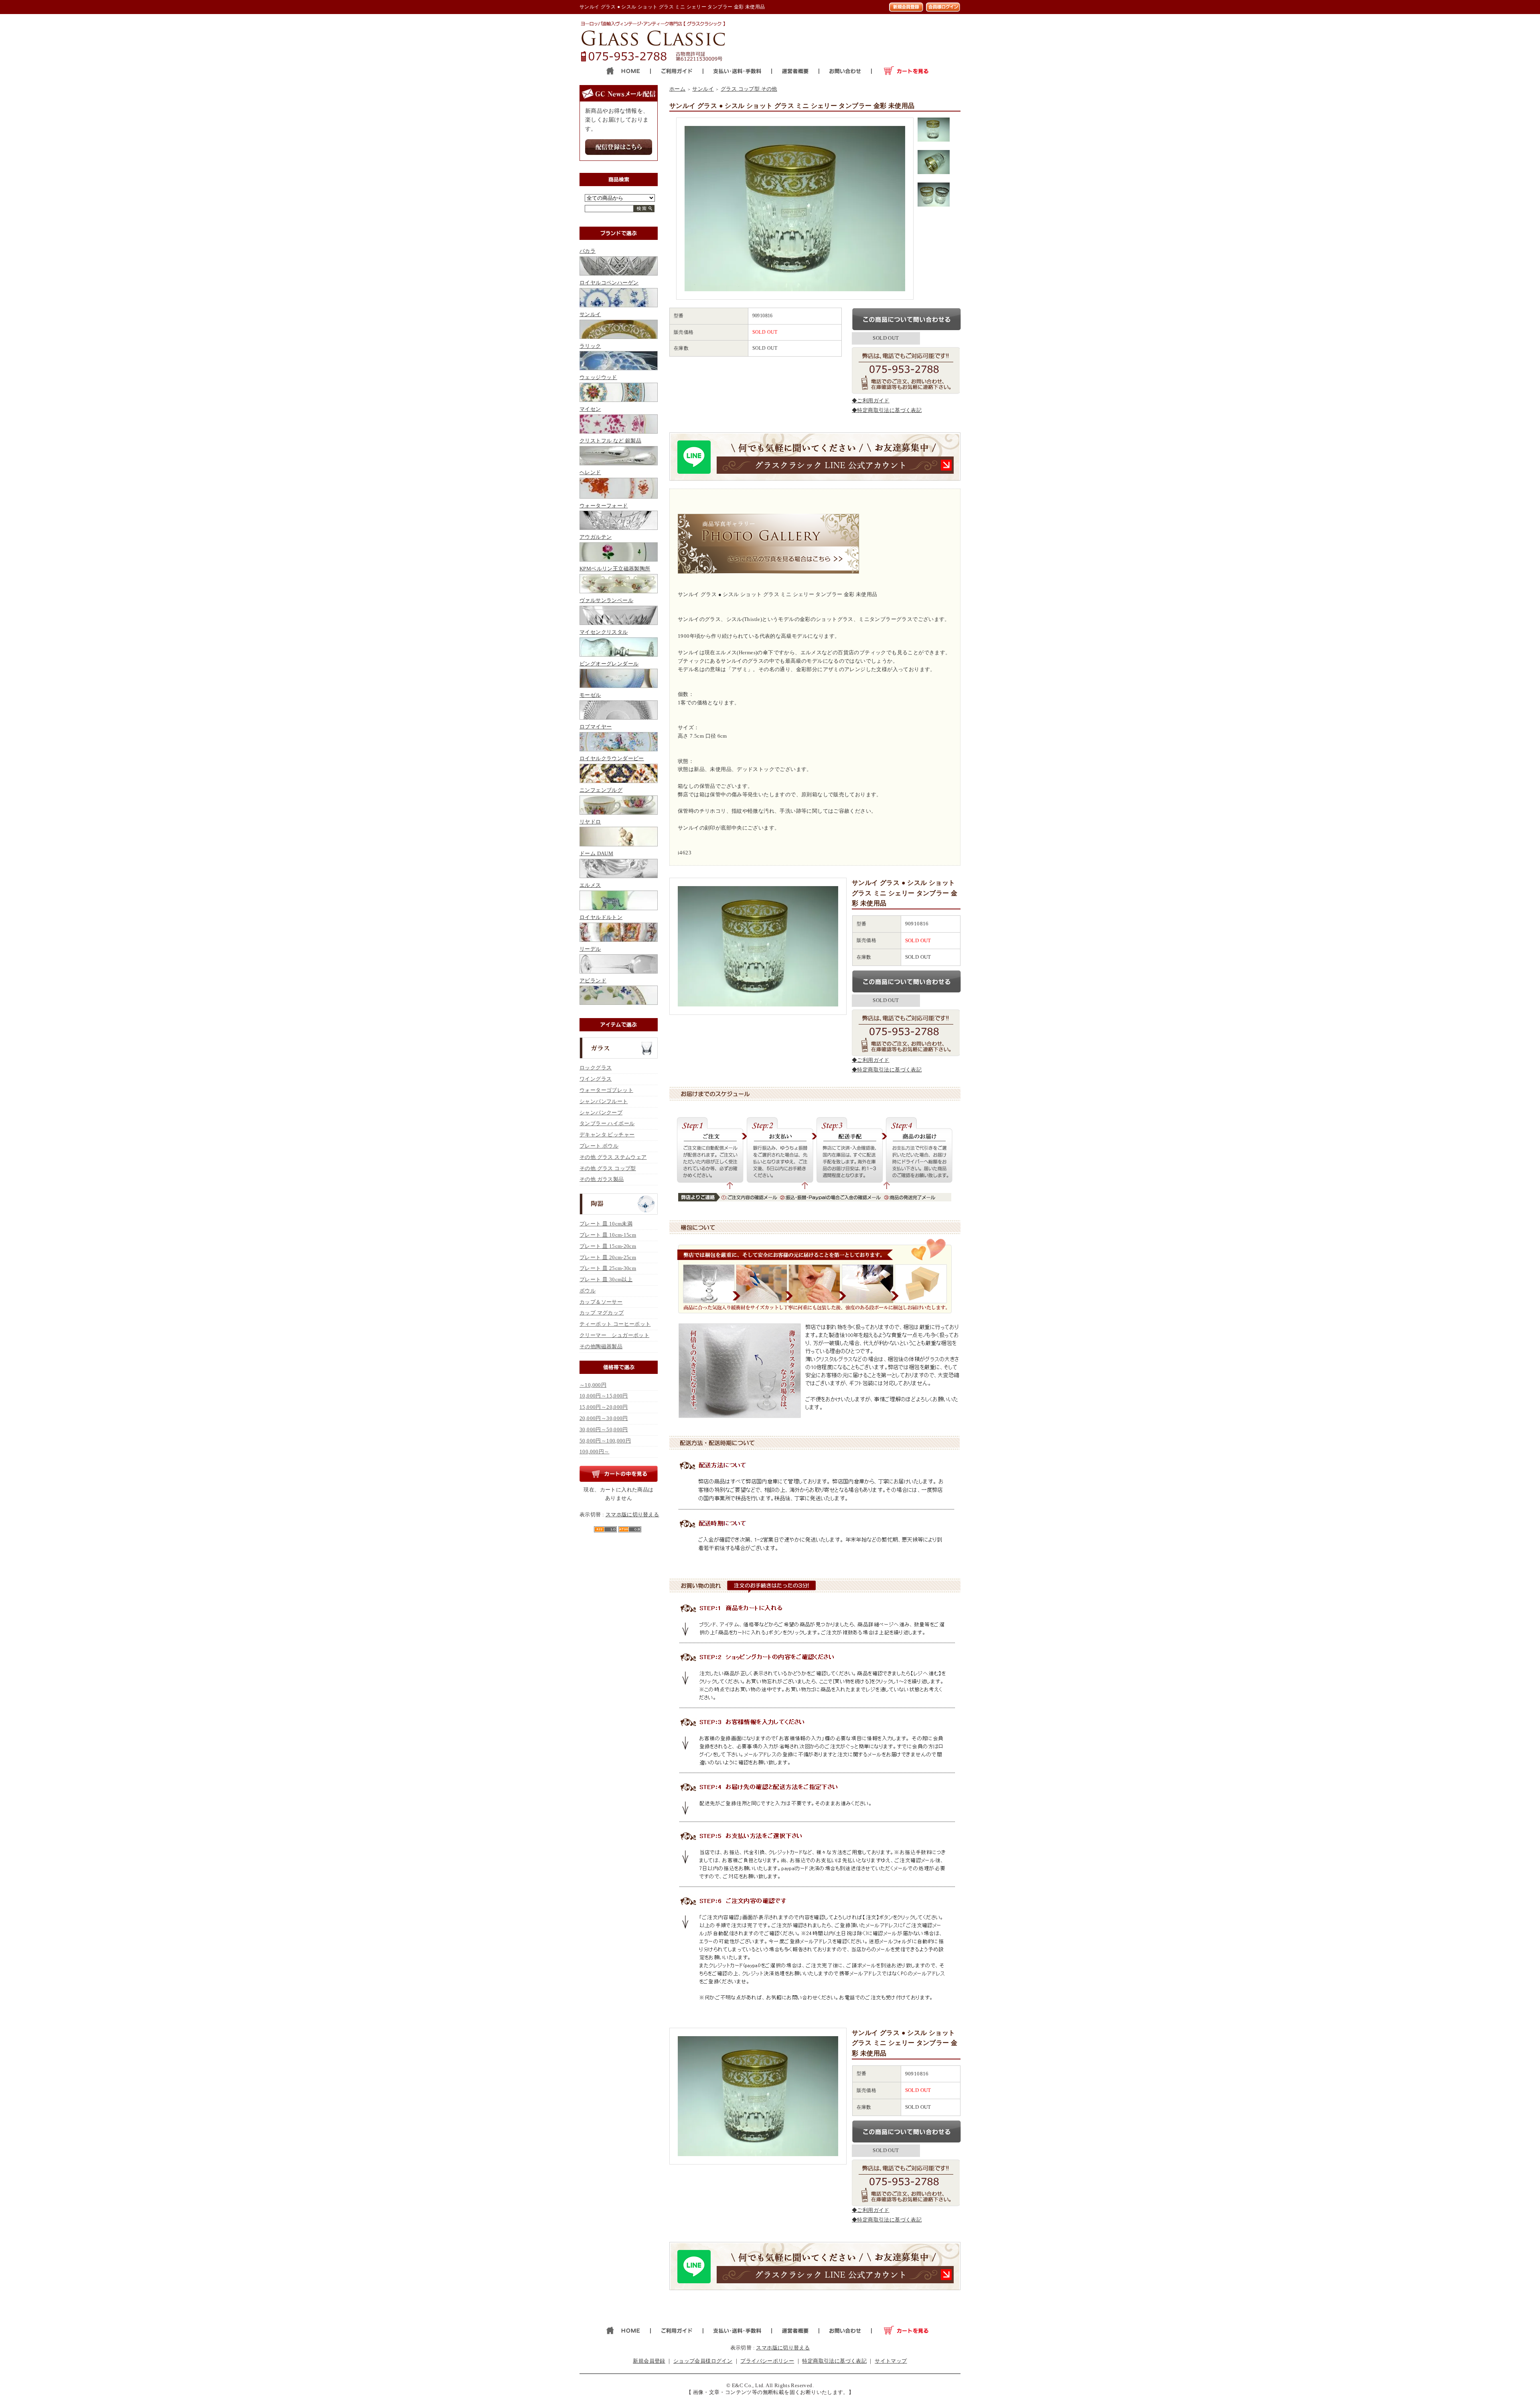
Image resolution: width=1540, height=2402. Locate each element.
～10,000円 (593, 1385)
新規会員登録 (649, 2361)
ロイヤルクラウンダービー (612, 758)
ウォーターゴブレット (606, 1090)
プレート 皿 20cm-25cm (608, 1257)
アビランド (593, 981)
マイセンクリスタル (604, 632)
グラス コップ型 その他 (749, 89)
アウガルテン (596, 537)
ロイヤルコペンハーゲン (609, 283)
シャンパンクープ (601, 1113)
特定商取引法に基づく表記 (834, 2361)
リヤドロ (590, 822)
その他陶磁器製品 (601, 1346)
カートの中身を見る (619, 1474)
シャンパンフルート (604, 1101)
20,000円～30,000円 (604, 1418)
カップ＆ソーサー (601, 1302)
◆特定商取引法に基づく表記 (887, 410)
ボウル (588, 1291)
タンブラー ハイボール (607, 1123)
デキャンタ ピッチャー (607, 1135)
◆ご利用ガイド (871, 401)
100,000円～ (595, 1452)
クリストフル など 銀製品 (610, 441)
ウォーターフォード (604, 506)
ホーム (677, 89)
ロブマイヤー (596, 727)
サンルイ (590, 314)
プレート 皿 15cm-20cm (608, 1246)
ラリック (590, 346)
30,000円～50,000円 (604, 1429)
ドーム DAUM (596, 853)
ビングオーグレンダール (609, 664)
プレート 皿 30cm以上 (606, 1279)
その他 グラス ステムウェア (613, 1157)
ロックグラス (596, 1068)
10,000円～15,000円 (604, 1396)
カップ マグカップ (602, 1313)
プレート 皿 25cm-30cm (608, 1268)
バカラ (588, 251)
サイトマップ (891, 2361)
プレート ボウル (599, 1146)
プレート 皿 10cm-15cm (608, 1235)
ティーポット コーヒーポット (615, 1324)
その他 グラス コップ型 (608, 1168)
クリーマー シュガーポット (614, 1335)
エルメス (590, 885)
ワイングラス (596, 1079)
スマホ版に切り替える (632, 1514)
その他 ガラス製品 (602, 1179)
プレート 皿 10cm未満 (606, 1224)
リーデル (590, 949)
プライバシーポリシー (767, 2361)
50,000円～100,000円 (605, 1441)
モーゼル (590, 695)
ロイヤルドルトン (601, 917)
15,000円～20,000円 (604, 1407)
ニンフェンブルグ (601, 790)
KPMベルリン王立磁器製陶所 (615, 569)
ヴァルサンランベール (606, 600)
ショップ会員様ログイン (703, 2361)
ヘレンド (590, 472)
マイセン (590, 409)
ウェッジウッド (598, 377)
